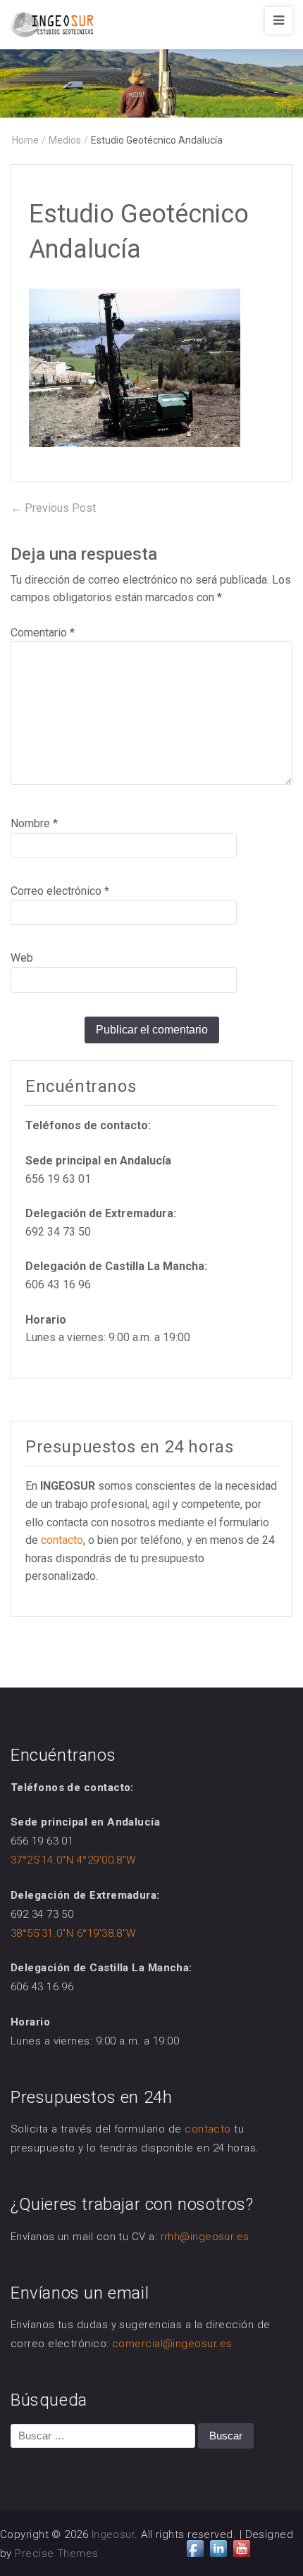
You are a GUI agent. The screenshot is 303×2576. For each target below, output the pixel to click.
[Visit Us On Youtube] (241, 2547)
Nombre (34, 823)
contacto (62, 1540)
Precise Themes (56, 2553)
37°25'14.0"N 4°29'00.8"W (73, 1860)
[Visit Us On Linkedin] (218, 2547)
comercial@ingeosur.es (172, 2344)
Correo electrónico (60, 891)
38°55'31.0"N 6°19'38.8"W (73, 1933)
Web (22, 958)
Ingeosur (113, 2534)
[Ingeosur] (151, 80)
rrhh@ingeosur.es (205, 2237)
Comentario (43, 633)
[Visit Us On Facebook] (195, 2547)
